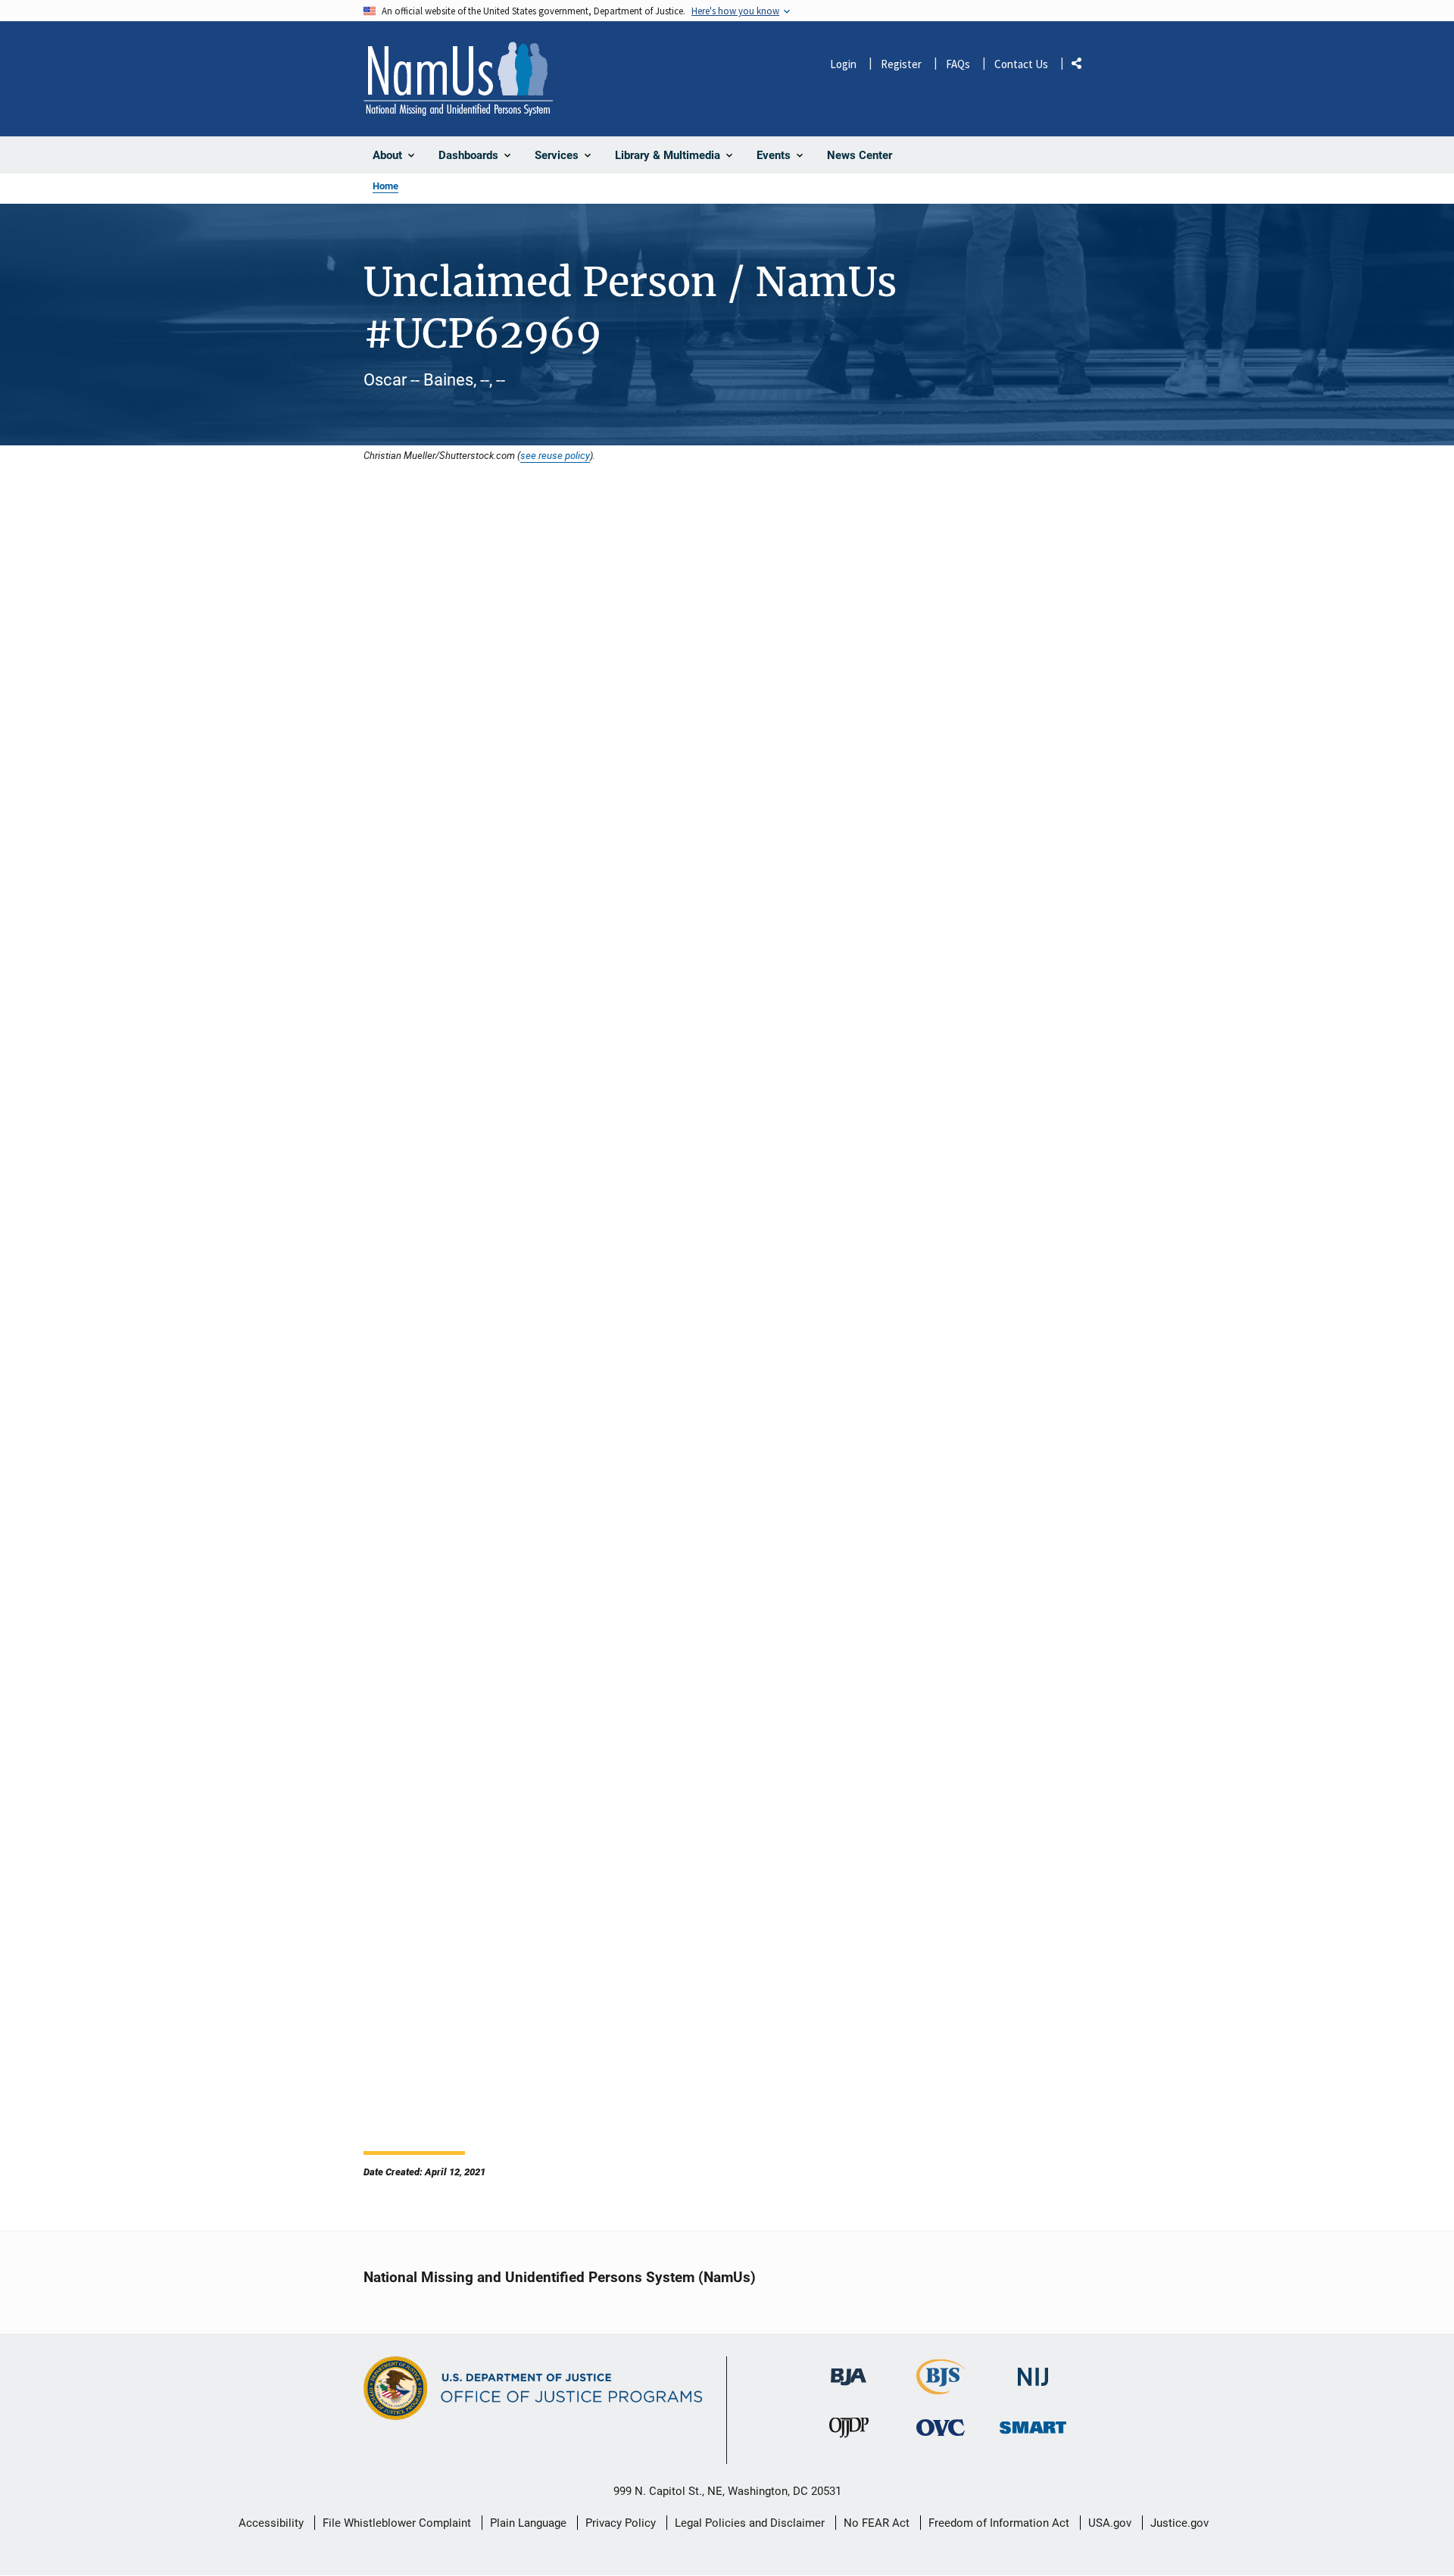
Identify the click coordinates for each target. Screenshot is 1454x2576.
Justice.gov (1179, 2523)
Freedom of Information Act (999, 2523)
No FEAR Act (877, 2523)
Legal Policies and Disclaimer (750, 2523)
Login (843, 64)
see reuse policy (555, 455)
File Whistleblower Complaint (397, 2523)
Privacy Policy (621, 2523)
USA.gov (1110, 2523)
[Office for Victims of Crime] (941, 2428)
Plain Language (528, 2523)
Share (1082, 66)
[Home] (458, 79)
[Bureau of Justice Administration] (849, 2370)
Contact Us (1021, 64)
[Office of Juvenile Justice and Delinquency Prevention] (849, 2432)
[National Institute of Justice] (1033, 2370)
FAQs (958, 64)
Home (385, 186)
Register (901, 64)
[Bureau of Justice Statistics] (941, 2388)
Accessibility (271, 2523)
